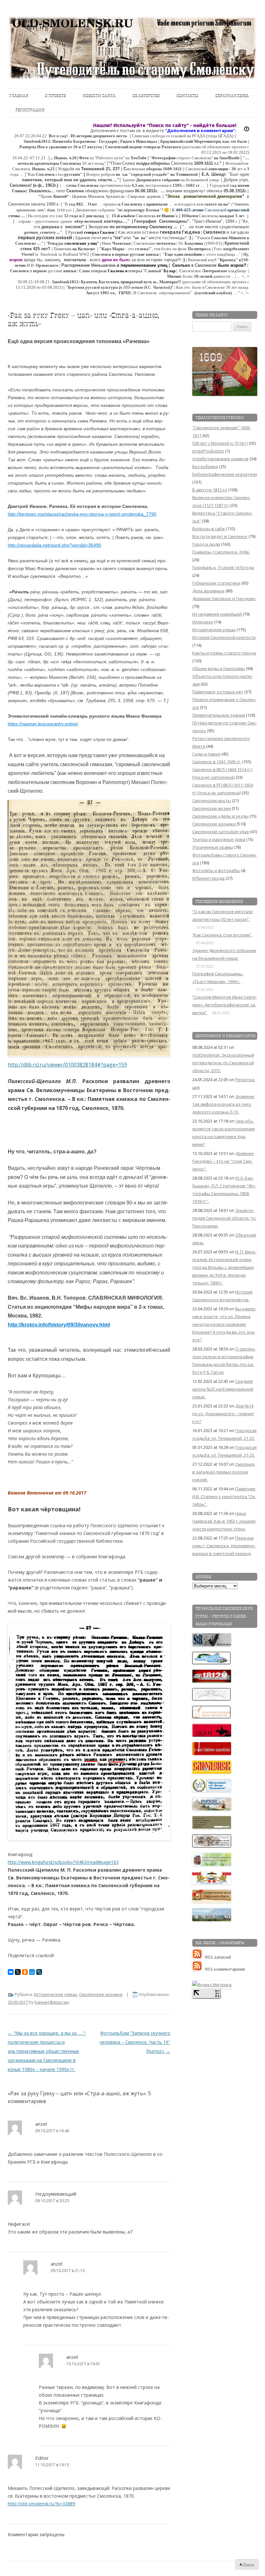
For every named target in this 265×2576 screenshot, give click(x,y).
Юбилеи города (208, 878)
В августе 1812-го (210, 490)
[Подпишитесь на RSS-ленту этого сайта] (199, 1957)
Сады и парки (206, 754)
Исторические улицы (56, 1994)
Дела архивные (208, 591)
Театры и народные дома (219, 839)
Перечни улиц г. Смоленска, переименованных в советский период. (224, 1546)
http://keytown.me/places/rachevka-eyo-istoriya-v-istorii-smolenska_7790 (82, 514)
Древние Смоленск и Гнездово (224, 599)
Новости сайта (99, 96)
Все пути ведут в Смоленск (220, 536)
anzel (41, 2124)
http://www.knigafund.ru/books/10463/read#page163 (63, 1862)
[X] (18, 1972)
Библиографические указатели (225, 474)
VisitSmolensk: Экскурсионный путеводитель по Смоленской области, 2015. (223, 1063)
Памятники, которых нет (218, 692)
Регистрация (30, 110)
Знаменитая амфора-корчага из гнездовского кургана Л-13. (224, 1104)
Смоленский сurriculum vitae (221, 832)
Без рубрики (205, 466)
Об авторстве (146, 96)
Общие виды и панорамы (219, 668)
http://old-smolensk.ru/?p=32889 (42, 2504)
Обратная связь (232, 96)
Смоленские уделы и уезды (220, 816)
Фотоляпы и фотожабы (216, 870)
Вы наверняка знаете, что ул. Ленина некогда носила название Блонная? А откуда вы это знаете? (224, 1324)
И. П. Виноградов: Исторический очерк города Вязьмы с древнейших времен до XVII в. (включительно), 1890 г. (224, 1267)
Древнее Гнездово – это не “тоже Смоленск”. (223, 1161)
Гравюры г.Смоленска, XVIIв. (221, 552)
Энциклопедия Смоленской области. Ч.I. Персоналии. (224, 1218)
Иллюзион (203, 622)
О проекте (55, 96)
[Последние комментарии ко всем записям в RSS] (199, 1969)
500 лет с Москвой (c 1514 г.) (220, 443)
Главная (19, 96)
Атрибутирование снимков (220, 459)
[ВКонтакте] (11, 1972)
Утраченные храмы (213, 847)
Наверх (249, 2564)
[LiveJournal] (39, 1972)
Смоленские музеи (212, 808)
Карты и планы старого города (224, 653)
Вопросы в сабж (209, 529)
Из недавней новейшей (217, 614)
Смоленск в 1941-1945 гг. (217, 762)
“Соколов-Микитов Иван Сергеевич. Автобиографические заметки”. (225, 1005)
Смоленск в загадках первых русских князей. (224, 1472)
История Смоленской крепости (224, 637)
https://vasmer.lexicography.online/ (43, 724)
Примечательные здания (219, 715)
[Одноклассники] (25, 1972)
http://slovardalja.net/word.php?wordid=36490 (54, 545)
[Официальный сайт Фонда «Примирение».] (212, 1790)
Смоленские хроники (101, 1994)
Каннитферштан (52, 2002)
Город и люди (206, 544)
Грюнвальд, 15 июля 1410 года (223, 567)
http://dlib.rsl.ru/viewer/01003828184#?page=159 (67, 1065)
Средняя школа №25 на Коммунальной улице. (223, 1389)
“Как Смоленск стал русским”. (222, 935)
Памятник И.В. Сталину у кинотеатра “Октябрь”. (224, 1496)
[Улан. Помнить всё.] (212, 1735)
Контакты (187, 96)
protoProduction (208, 451)
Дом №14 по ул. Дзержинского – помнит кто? (223, 1414)
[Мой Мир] (32, 1972)
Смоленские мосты (212, 801)
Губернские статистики (216, 583)
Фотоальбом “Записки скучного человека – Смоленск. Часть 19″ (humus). (135, 2042)
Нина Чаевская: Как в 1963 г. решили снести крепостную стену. (224, 1521)
